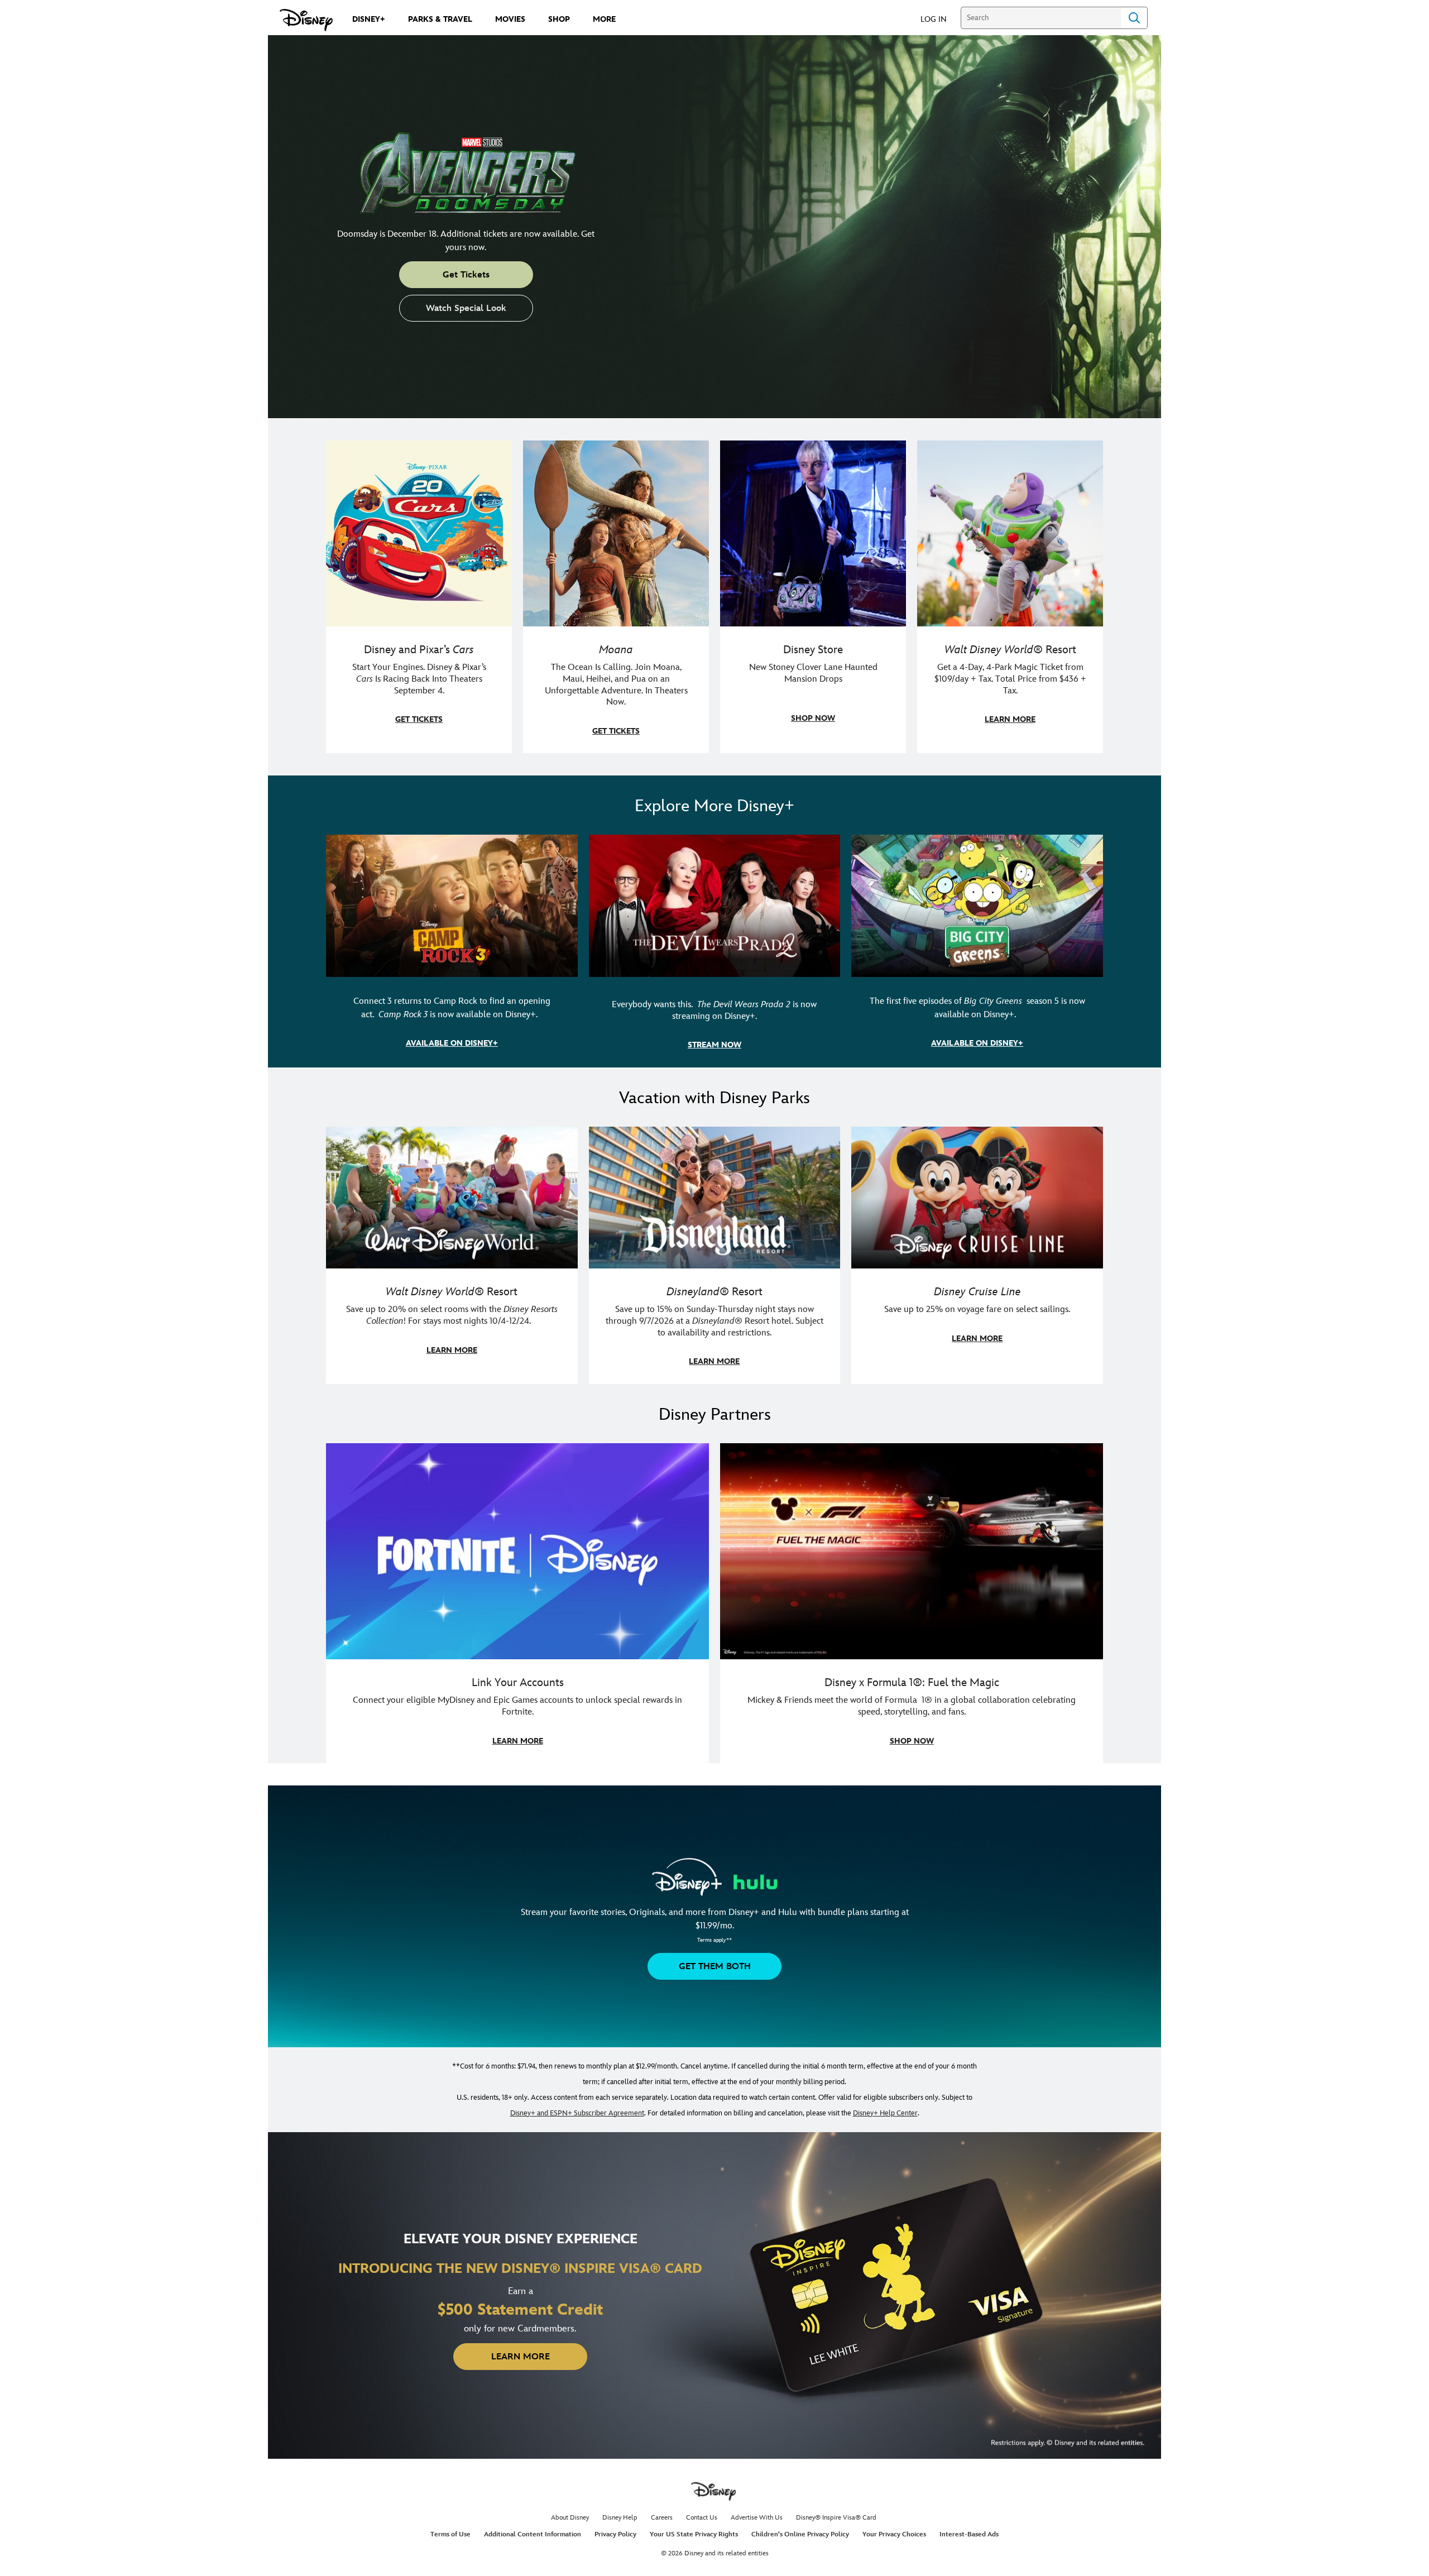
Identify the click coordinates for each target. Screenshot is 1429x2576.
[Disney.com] (306, 20)
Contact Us (702, 2518)
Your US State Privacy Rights (694, 2534)
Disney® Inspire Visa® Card (836, 2518)
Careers (662, 2518)
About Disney (570, 2518)
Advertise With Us (757, 2518)
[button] (939, 19)
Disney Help (620, 2518)
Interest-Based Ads (969, 2534)
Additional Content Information (533, 2534)
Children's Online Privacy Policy (800, 2534)
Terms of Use (450, 2534)
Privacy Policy (615, 2534)
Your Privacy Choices (894, 2534)
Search (1134, 18)
